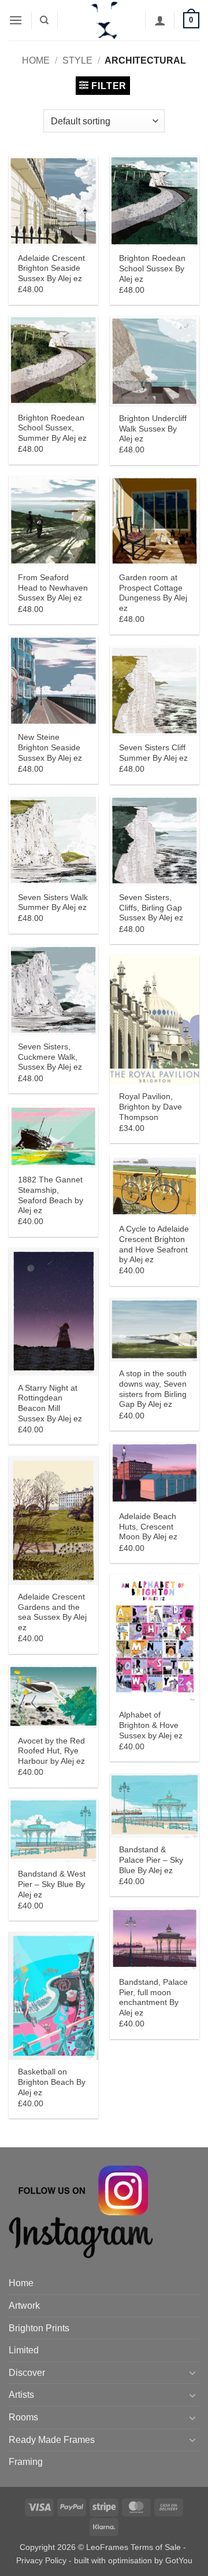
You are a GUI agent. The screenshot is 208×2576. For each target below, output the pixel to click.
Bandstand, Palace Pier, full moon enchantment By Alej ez (153, 1998)
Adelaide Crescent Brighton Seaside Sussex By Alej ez (51, 268)
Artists (21, 2395)
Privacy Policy (41, 2560)
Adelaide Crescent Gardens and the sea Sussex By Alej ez (52, 1612)
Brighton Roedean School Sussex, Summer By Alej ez (52, 428)
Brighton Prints (39, 2328)
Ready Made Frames (52, 2440)
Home (36, 60)
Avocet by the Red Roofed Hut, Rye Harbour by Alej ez (51, 1751)
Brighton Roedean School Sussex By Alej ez (152, 268)
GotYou (179, 2560)
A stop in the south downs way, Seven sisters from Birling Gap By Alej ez (153, 1389)
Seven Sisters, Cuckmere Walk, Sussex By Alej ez (50, 1057)
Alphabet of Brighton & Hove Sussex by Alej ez (151, 1725)
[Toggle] (192, 2372)
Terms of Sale (156, 2547)
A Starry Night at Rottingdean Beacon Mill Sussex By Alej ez (50, 1403)
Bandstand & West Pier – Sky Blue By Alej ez (52, 1884)
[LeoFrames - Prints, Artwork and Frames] (104, 20)
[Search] (44, 20)
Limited (24, 2350)
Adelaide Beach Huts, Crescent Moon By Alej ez (148, 1527)
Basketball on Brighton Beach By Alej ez (52, 2082)
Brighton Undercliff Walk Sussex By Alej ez (153, 429)
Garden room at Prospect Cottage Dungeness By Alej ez (153, 593)
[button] (16, 20)
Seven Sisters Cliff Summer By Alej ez (153, 753)
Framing (26, 2462)
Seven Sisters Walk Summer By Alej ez (53, 903)
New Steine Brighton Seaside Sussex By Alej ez (50, 747)
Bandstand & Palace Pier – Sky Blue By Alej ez (151, 1860)
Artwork (24, 2306)
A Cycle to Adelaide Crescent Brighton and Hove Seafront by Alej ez (154, 1244)
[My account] (160, 20)
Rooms (23, 2417)
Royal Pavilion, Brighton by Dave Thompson (151, 1107)
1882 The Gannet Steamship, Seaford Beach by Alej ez (51, 1195)
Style (77, 60)
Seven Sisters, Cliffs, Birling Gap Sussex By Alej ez (151, 908)
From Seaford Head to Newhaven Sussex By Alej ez (53, 588)
